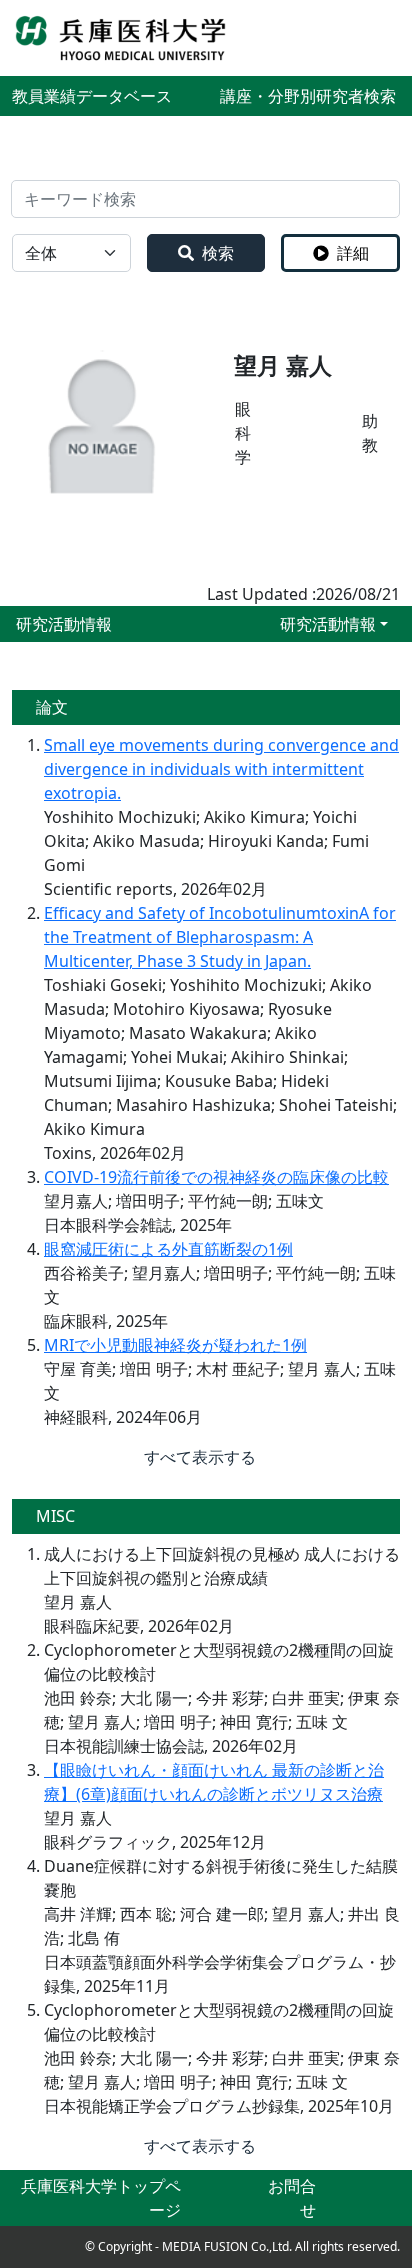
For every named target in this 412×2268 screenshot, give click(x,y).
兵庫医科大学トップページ (101, 2198)
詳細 (353, 253)
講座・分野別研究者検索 (308, 96)
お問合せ (292, 2198)
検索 (218, 253)
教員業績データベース (92, 96)
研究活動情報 (328, 624)
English (372, 38)
